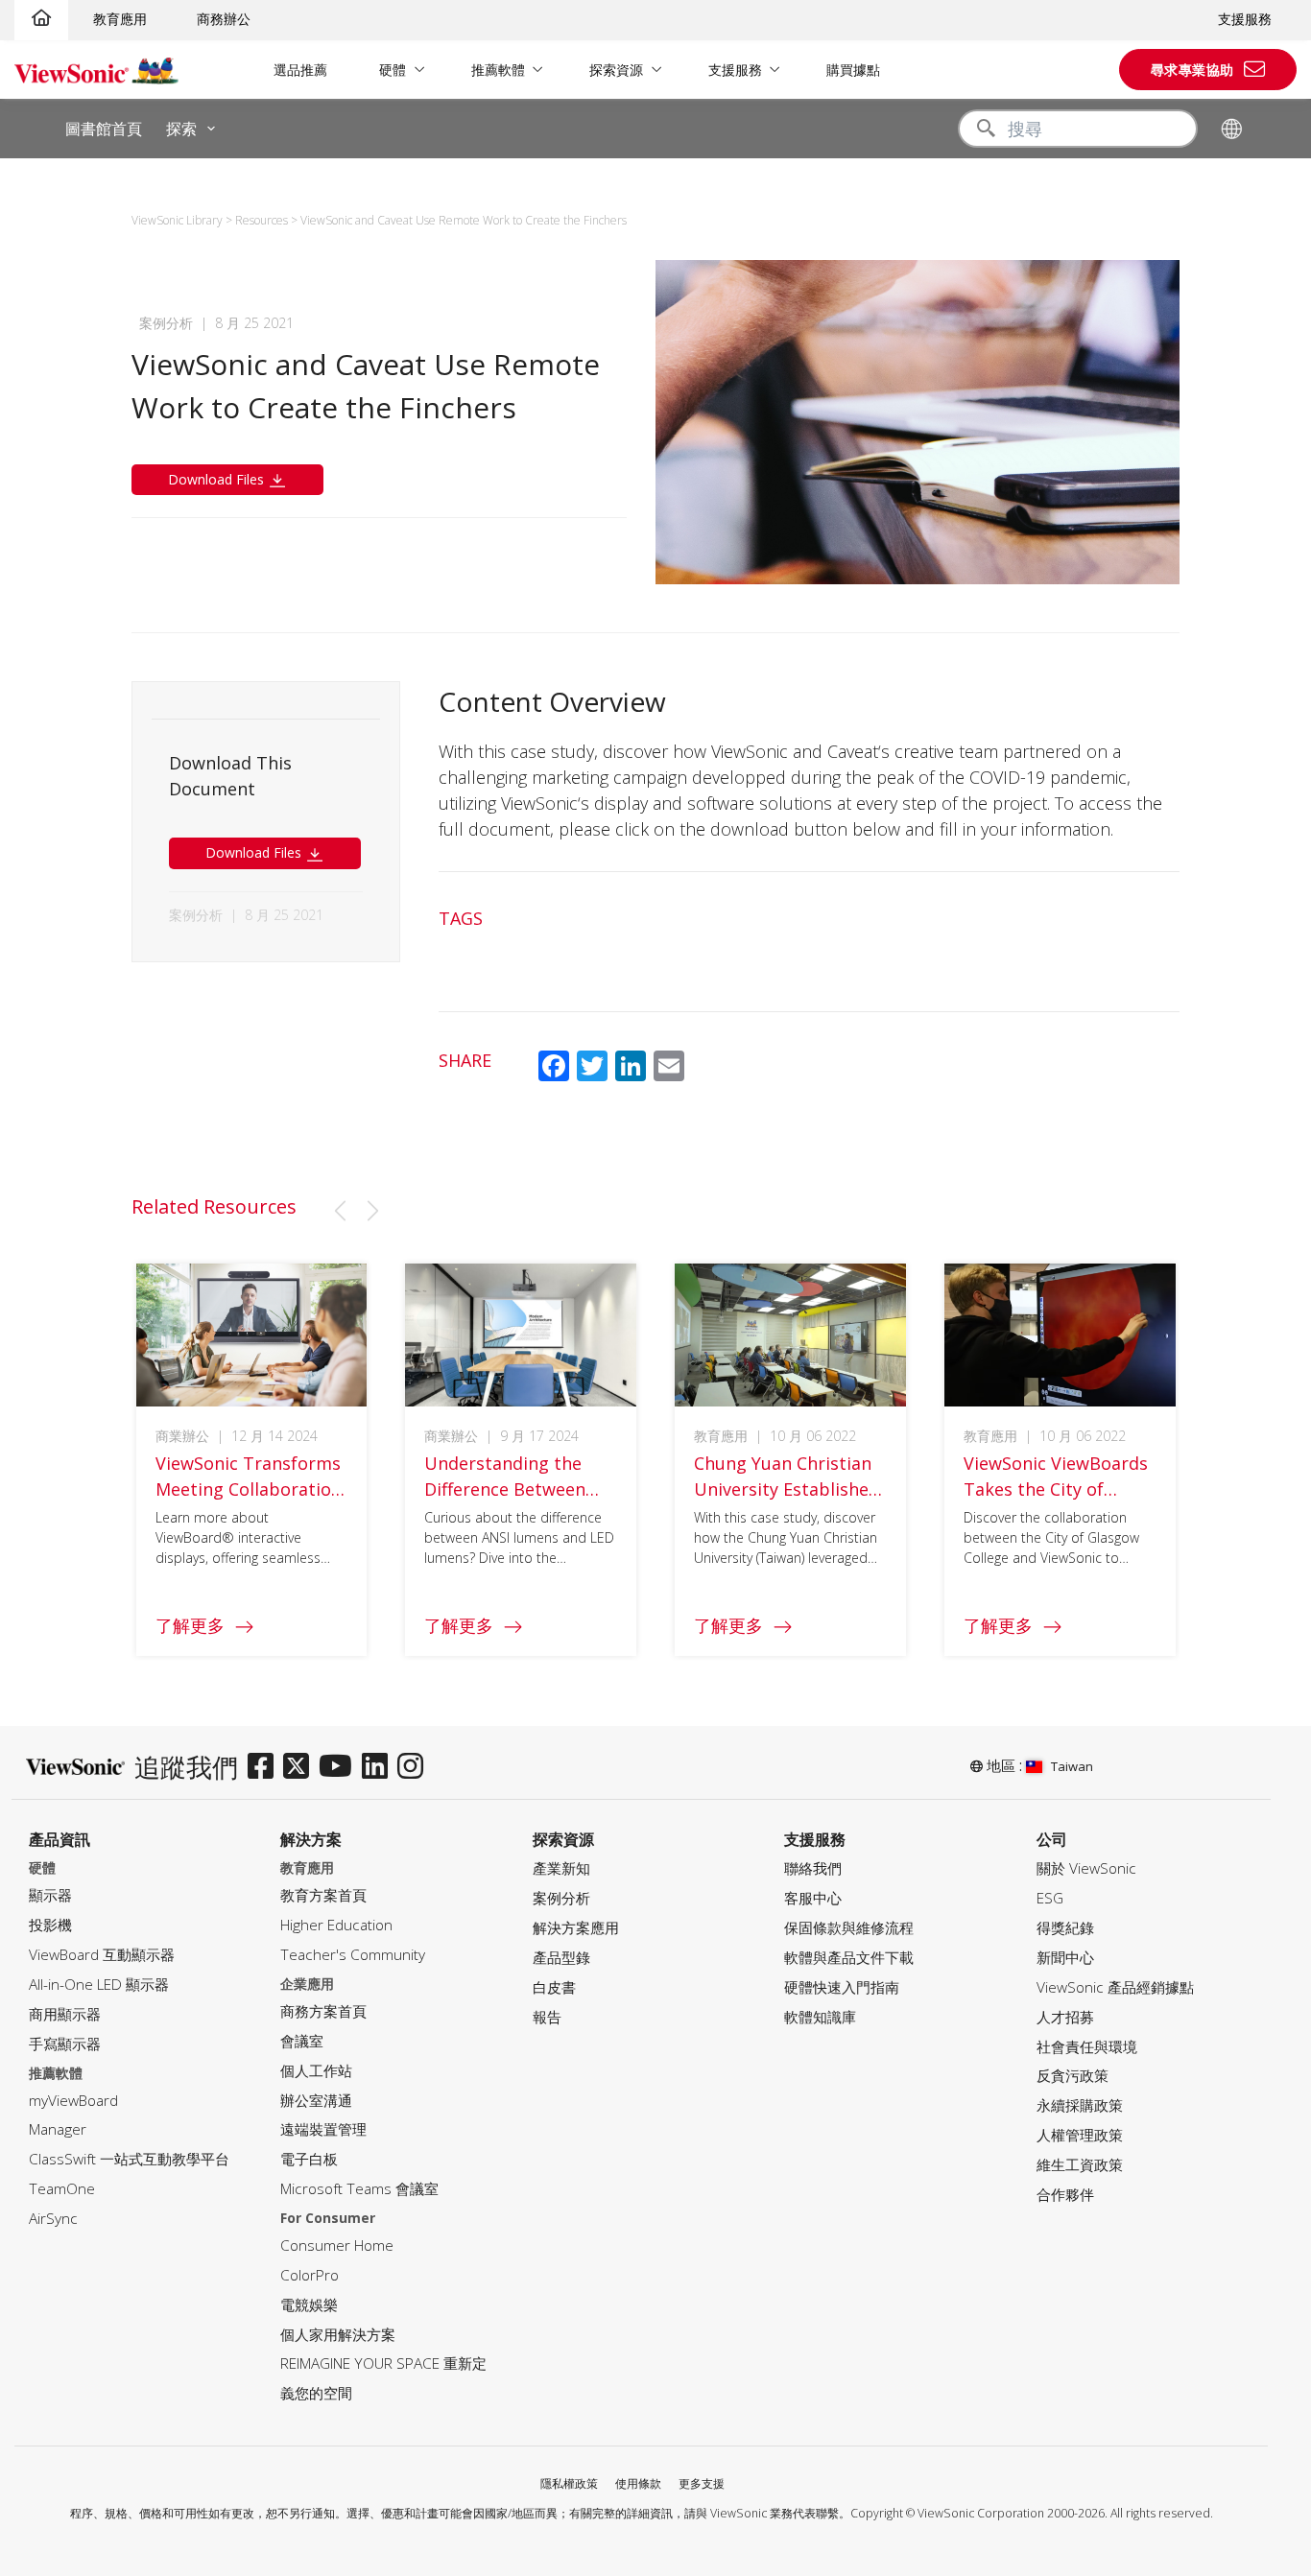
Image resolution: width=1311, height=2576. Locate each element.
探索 (181, 129)
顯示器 (50, 1895)
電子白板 (309, 2159)
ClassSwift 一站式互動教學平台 (129, 2159)
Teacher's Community (353, 1955)
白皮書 (554, 1987)
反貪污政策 (1073, 2076)
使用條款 (638, 2483)
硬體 (393, 70)
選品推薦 (300, 70)
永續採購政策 (1080, 2105)
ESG (1050, 1898)
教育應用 (120, 19)
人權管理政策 (1080, 2135)
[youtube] (340, 1767)
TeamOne (62, 2189)
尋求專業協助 (1192, 70)
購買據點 (853, 70)
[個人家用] (41, 19)
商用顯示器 (65, 2014)
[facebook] (265, 1767)
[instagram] (415, 1767)
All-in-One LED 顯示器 (99, 1985)
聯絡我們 (813, 1868)
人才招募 (1065, 2017)
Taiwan (1072, 1766)
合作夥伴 (1065, 2195)
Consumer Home (337, 2245)
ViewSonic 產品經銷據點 (1115, 1987)
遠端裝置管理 (323, 2129)
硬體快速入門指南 (842, 1987)
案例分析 (561, 1898)
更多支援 (702, 2483)
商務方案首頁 (323, 2011)
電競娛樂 (309, 2305)
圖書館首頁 (104, 129)
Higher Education (336, 1925)
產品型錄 (561, 1958)
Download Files (218, 479)
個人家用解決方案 (338, 2335)
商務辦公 (224, 19)
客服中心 (813, 1898)
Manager (58, 2129)
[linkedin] (380, 1767)
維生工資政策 (1080, 2165)
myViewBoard (73, 2101)
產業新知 (561, 1868)
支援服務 (1245, 19)
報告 (547, 2017)
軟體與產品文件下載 (849, 1958)
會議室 (302, 2041)
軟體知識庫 (820, 2017)
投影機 (50, 1925)
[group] (252, 1460)
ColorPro (310, 2275)
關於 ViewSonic (1086, 1868)
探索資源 (616, 70)
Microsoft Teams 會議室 (359, 2189)
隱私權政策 (569, 2483)
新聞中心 (1065, 1958)
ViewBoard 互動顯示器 (102, 1955)
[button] (340, 1211)
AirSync (53, 2219)
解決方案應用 (576, 1928)
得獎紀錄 (1065, 1928)
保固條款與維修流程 (849, 1928)
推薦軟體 (498, 70)
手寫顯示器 (65, 2044)
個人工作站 (316, 2071)
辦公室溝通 (316, 2101)
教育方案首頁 (323, 1895)
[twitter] (301, 1767)
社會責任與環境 (1087, 2047)
